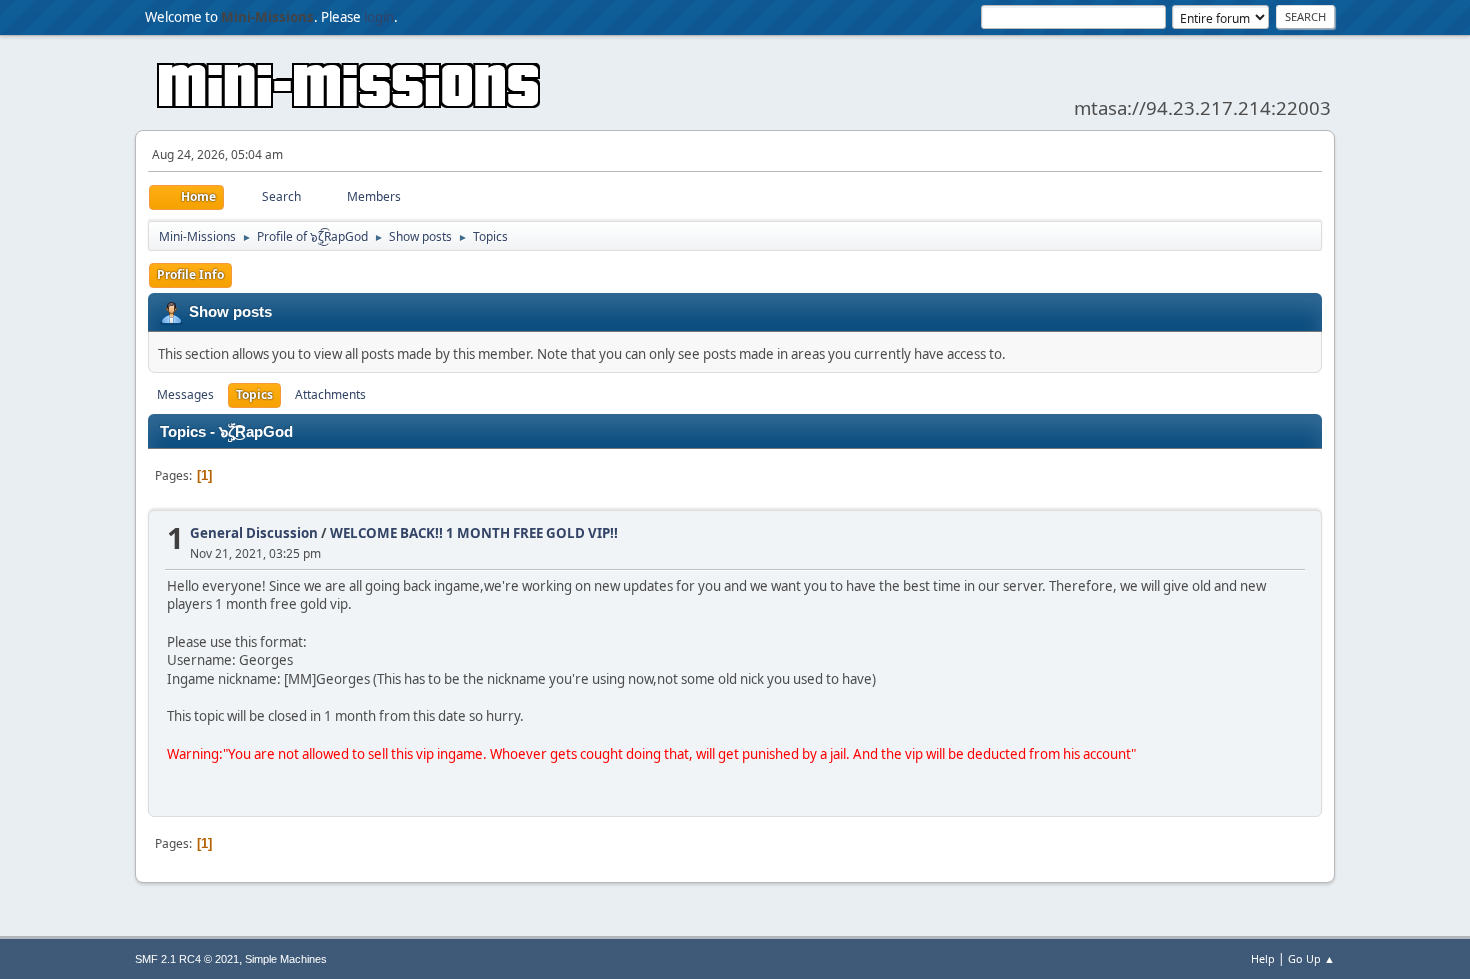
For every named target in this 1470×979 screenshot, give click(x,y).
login (379, 17)
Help (1263, 958)
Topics (254, 394)
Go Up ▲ (1311, 958)
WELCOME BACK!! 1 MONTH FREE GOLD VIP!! (474, 533)
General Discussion (254, 533)
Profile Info (190, 274)
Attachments (330, 394)
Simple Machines (286, 959)
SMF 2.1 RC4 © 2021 (187, 959)
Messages (185, 394)
